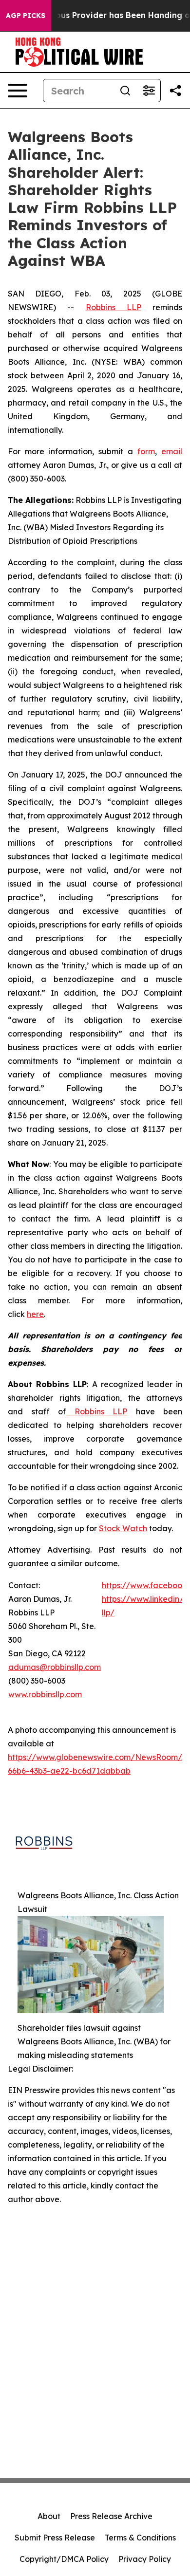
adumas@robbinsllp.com (55, 1667)
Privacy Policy (145, 2559)
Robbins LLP (114, 307)
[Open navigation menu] (18, 91)
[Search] (125, 91)
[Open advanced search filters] (149, 91)
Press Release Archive (111, 2516)
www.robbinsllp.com (45, 1694)
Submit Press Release (55, 2538)
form (146, 451)
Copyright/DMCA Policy (64, 2559)
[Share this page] (175, 91)
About (49, 2516)
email (172, 451)
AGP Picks (26, 16)
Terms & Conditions (140, 2538)
